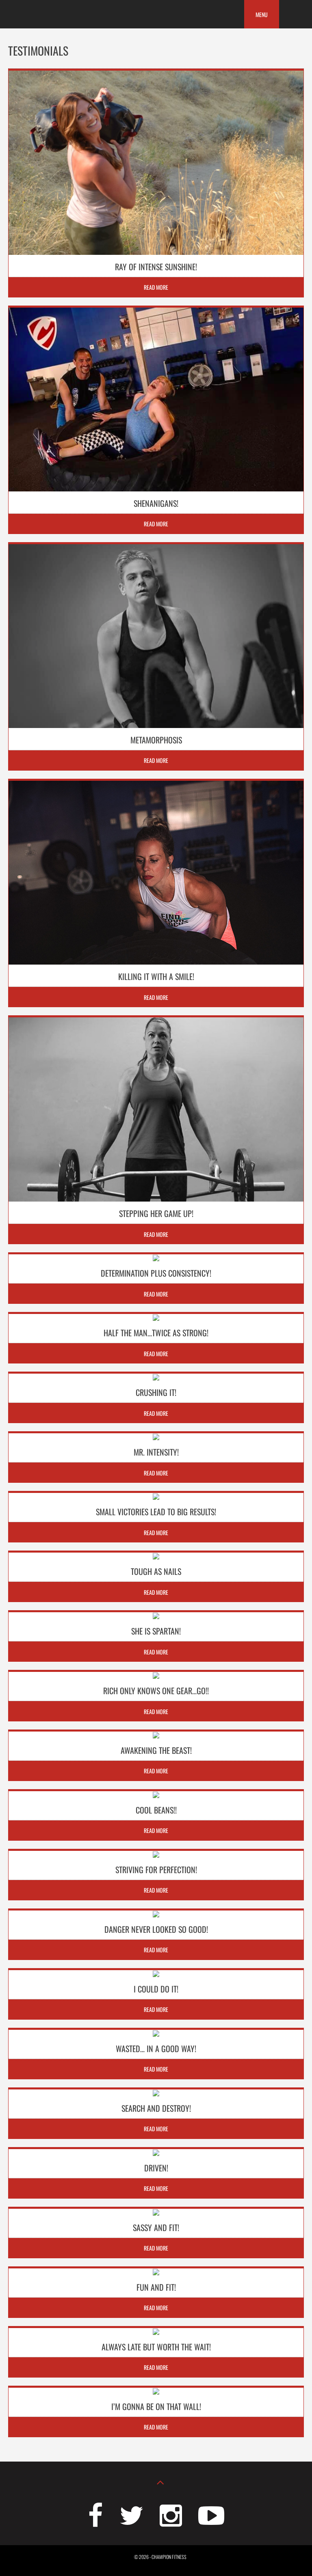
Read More (156, 287)
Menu (262, 14)
